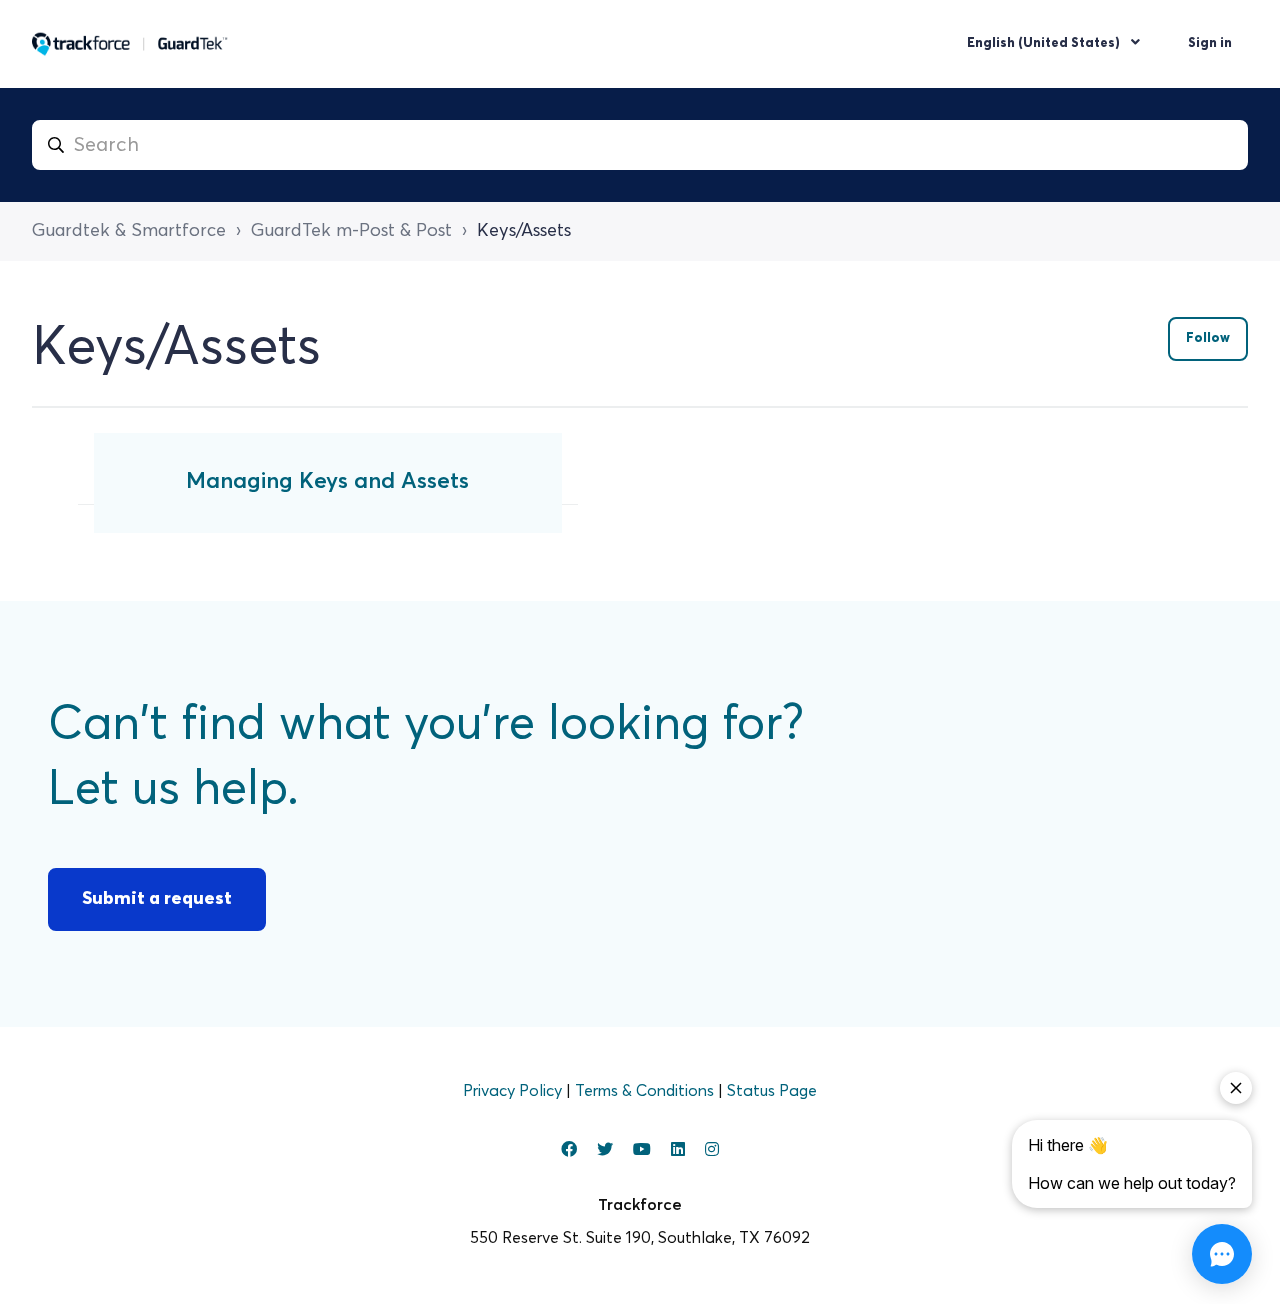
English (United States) (1045, 43)
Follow (1208, 338)
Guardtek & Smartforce (129, 231)
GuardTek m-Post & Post (351, 231)
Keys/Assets (524, 231)
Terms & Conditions (646, 1091)
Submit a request (157, 899)
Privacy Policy (514, 1091)
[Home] (130, 44)
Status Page (772, 1091)
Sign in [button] (1210, 43)
